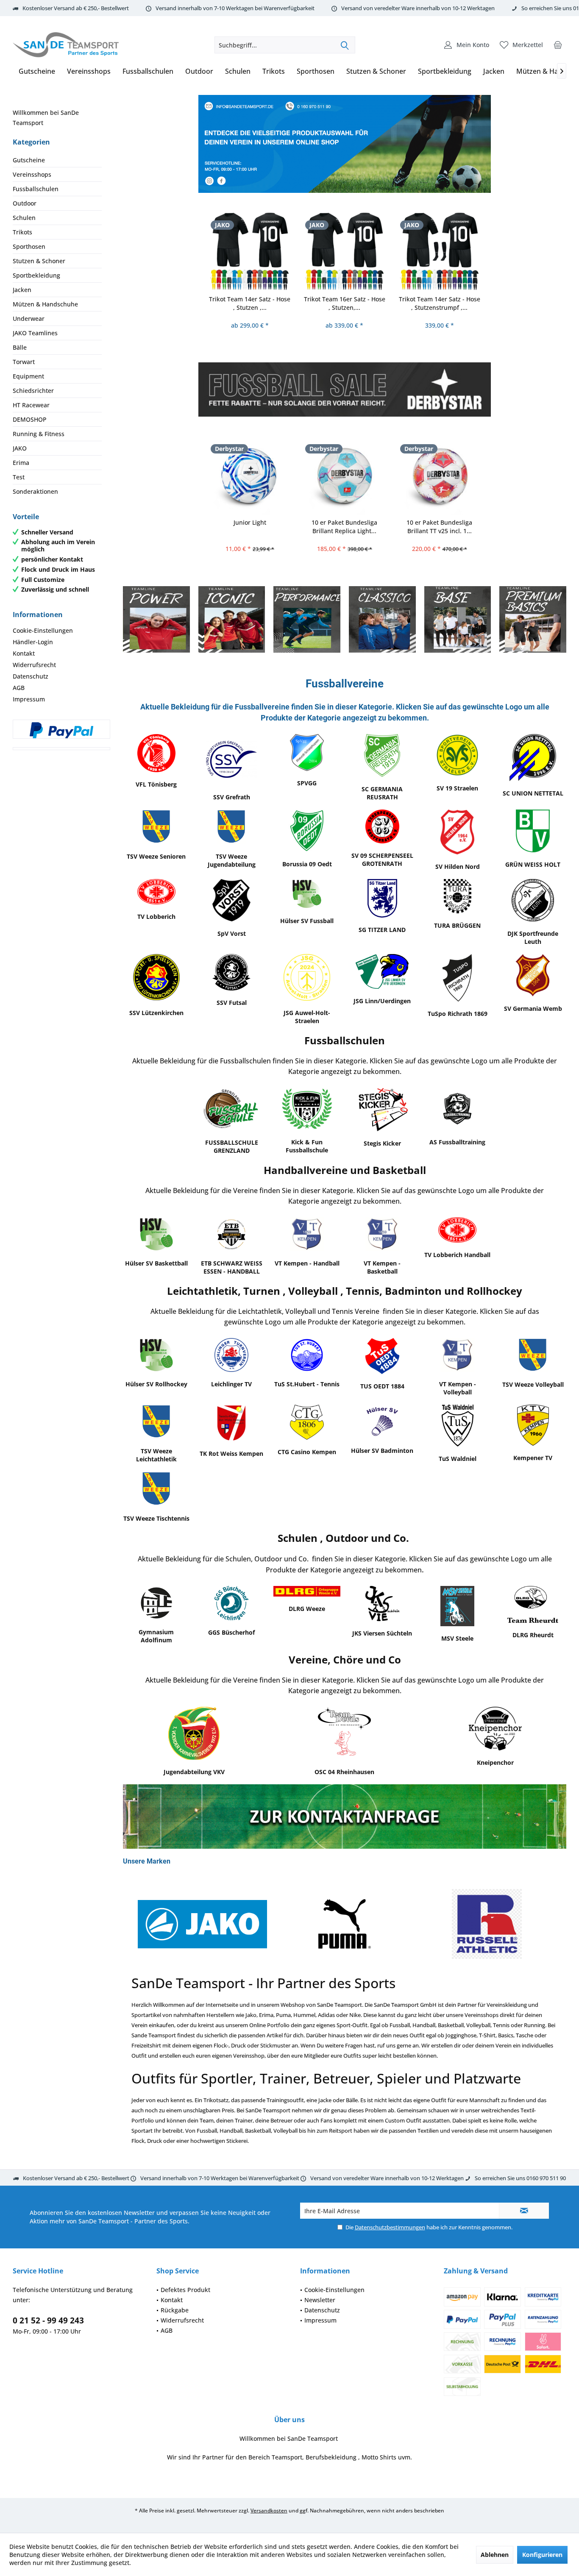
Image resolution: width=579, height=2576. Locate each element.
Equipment (28, 376)
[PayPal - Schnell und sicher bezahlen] (61, 730)
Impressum (29, 699)
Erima (21, 463)
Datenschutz (31, 676)
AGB (19, 688)
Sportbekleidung (36, 275)
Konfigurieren (542, 2555)
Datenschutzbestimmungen (390, 2227)
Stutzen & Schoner (39, 261)
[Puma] (344, 1924)
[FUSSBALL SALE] (345, 389)
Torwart (24, 362)
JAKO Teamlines (35, 333)
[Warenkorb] (558, 45)
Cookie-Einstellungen (43, 630)
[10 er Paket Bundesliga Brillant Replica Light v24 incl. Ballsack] (345, 475)
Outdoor (25, 203)
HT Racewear (31, 405)
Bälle (20, 347)
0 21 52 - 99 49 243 (48, 2320)
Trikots (22, 232)
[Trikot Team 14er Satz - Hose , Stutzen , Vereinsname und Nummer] (250, 251)
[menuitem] (558, 45)
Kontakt (24, 653)
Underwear (29, 319)
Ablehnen (495, 2555)
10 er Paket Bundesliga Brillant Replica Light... (344, 527)
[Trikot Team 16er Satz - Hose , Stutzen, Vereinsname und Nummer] (345, 251)
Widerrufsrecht (34, 665)
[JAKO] (202, 1924)
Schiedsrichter (33, 391)
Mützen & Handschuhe (45, 304)
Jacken (22, 290)
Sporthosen (29, 246)
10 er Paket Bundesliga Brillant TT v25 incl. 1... (439, 527)
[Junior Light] (250, 475)
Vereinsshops (32, 174)
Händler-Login (33, 642)
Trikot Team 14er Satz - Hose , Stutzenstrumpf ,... (440, 303)
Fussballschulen (36, 189)
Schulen (24, 218)
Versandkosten (269, 2511)
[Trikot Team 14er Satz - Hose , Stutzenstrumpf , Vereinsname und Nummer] (440, 251)
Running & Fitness (39, 434)
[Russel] (487, 1924)
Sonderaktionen (35, 491)
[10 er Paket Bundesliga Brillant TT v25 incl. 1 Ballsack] (440, 475)
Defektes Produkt (185, 2290)
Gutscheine (29, 160)
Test (19, 477)
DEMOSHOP (30, 419)
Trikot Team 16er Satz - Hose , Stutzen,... (345, 303)
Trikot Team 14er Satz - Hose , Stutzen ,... (250, 303)
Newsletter (320, 2300)
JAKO (20, 448)
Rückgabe (175, 2310)
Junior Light (250, 522)
